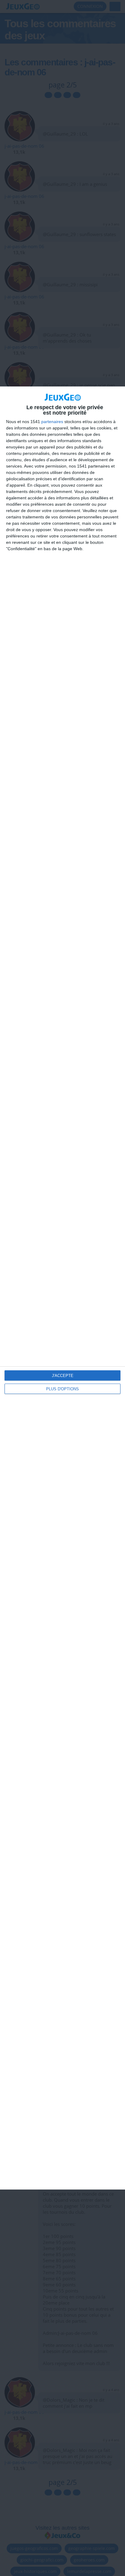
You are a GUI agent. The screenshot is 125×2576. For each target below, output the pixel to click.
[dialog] (62, 1288)
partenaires (52, 422)
